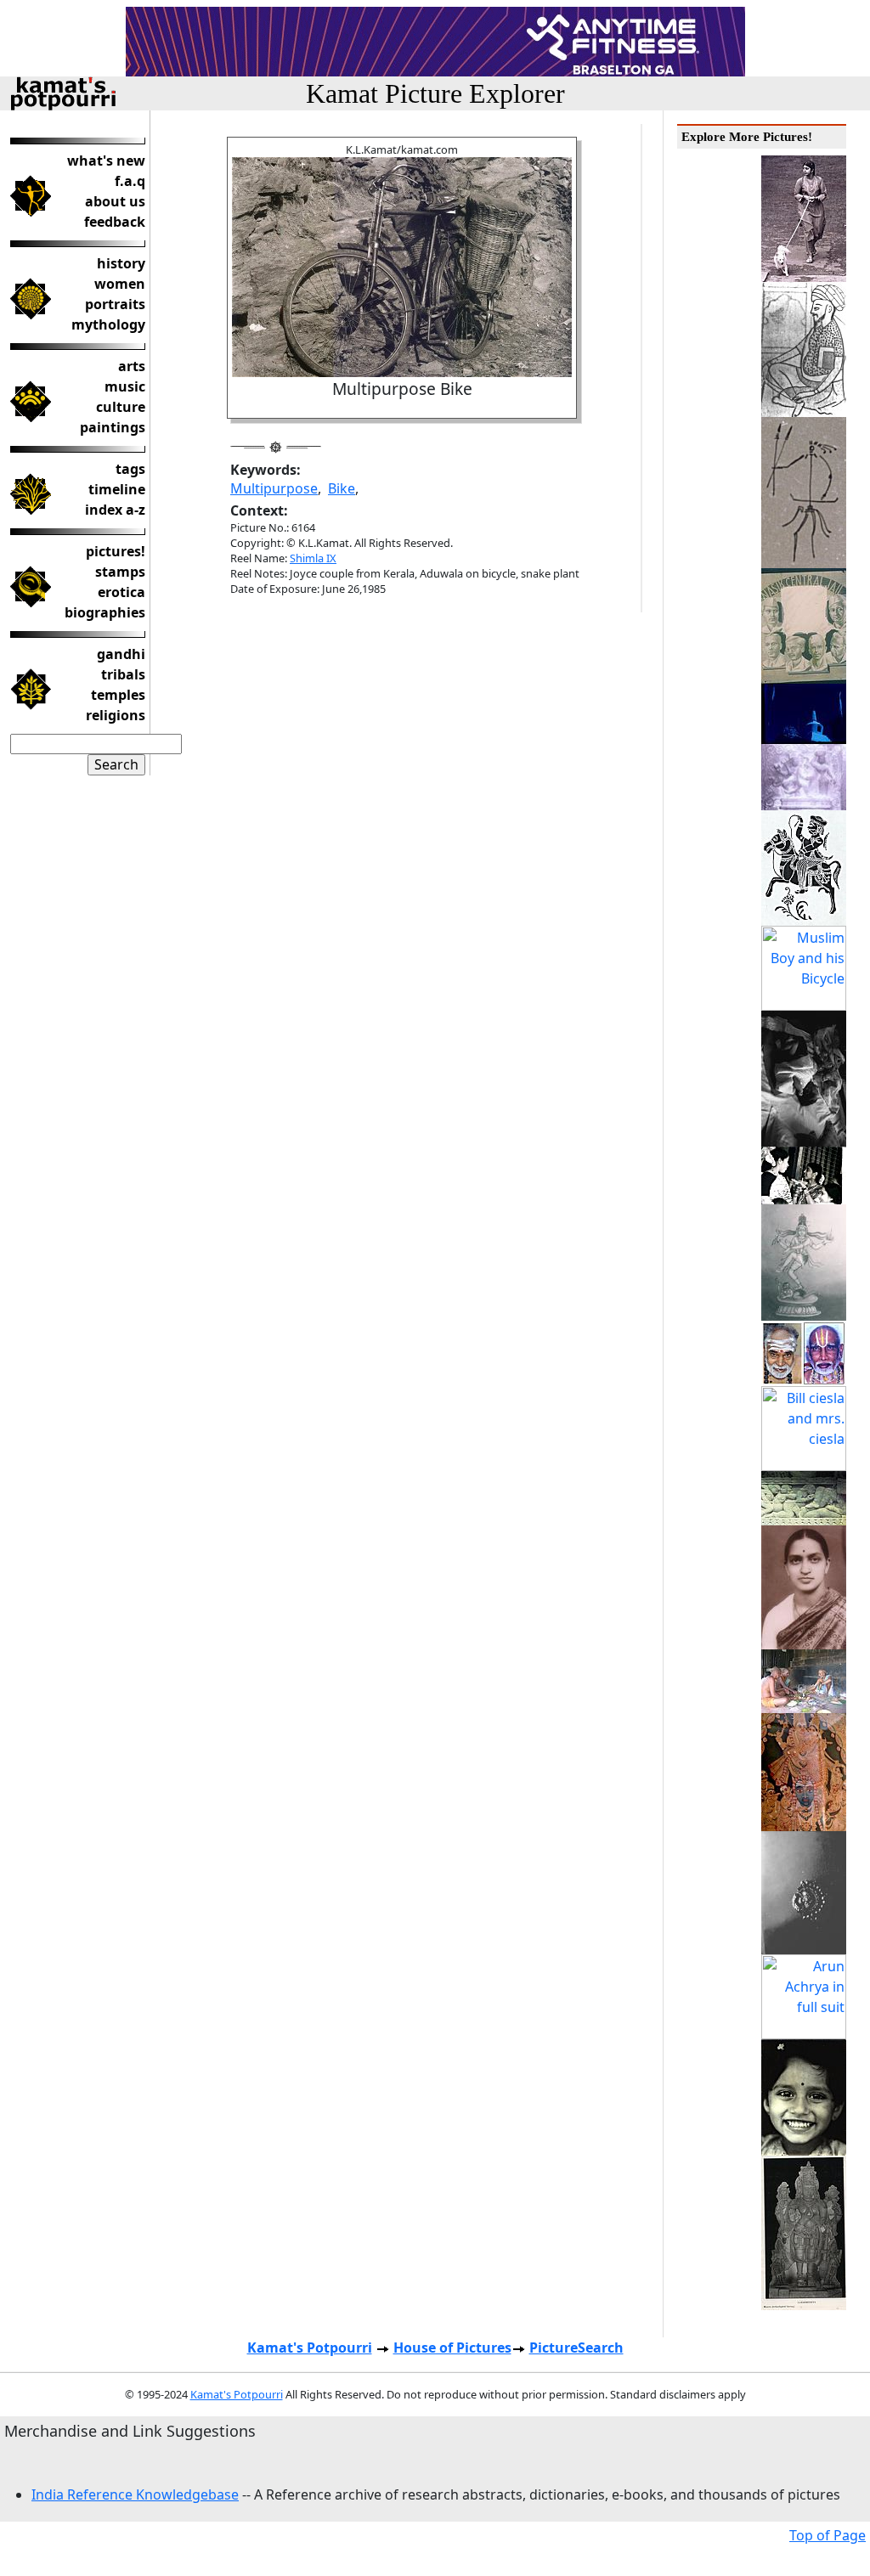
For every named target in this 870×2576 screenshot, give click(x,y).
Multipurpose (274, 488)
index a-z (115, 510)
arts (132, 366)
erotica (121, 592)
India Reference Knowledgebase (135, 2494)
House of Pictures (452, 2348)
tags (130, 469)
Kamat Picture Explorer (435, 93)
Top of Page (828, 2535)
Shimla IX (313, 558)
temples (118, 695)
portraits (115, 304)
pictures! (116, 551)
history (121, 263)
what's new (106, 161)
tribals (123, 674)
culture (121, 407)
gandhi (121, 654)
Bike (342, 488)
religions (116, 715)
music (125, 386)
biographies (105, 612)
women (120, 284)
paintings (113, 427)
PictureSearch (576, 2348)
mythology (108, 324)
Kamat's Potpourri (310, 2348)
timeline (117, 489)
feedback (115, 222)
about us (115, 201)
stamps (120, 572)
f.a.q (130, 181)
